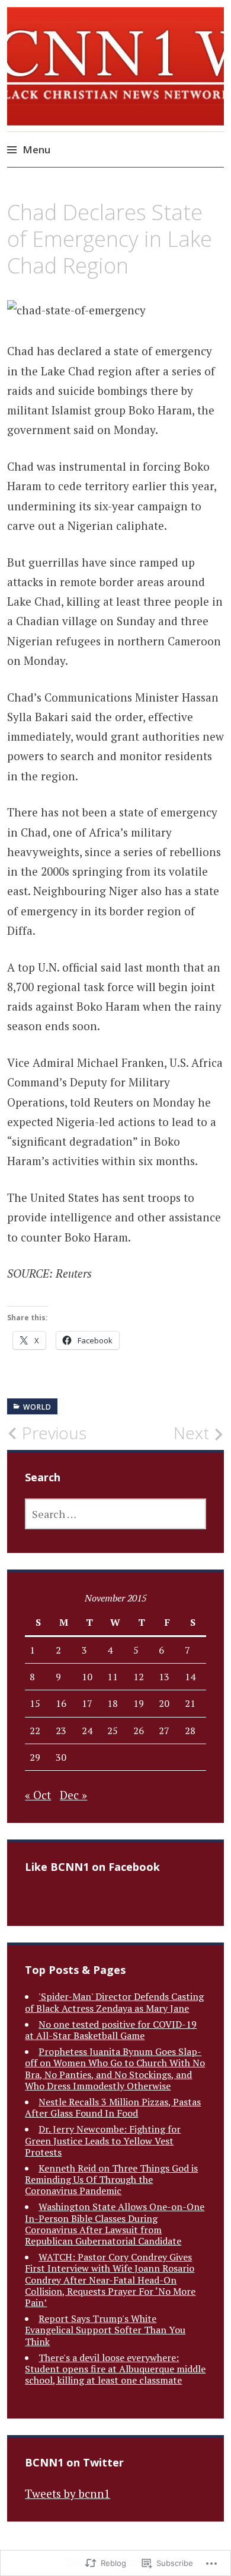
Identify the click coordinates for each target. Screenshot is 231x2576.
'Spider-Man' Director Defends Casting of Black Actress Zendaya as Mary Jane (114, 2002)
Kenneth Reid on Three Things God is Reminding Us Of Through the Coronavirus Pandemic (111, 2179)
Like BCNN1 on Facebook (92, 1867)
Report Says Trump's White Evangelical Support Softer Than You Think (105, 2330)
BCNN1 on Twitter (74, 2462)
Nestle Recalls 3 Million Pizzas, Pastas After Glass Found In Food (113, 2107)
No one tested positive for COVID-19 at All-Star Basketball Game (111, 2030)
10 (87, 1677)
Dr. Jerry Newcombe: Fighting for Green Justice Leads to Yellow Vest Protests (103, 2140)
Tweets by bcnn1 (68, 2493)
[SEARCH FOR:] (115, 1514)
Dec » (73, 1795)
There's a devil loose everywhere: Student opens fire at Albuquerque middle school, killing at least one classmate (115, 2369)
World (37, 1407)
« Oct (38, 1795)
